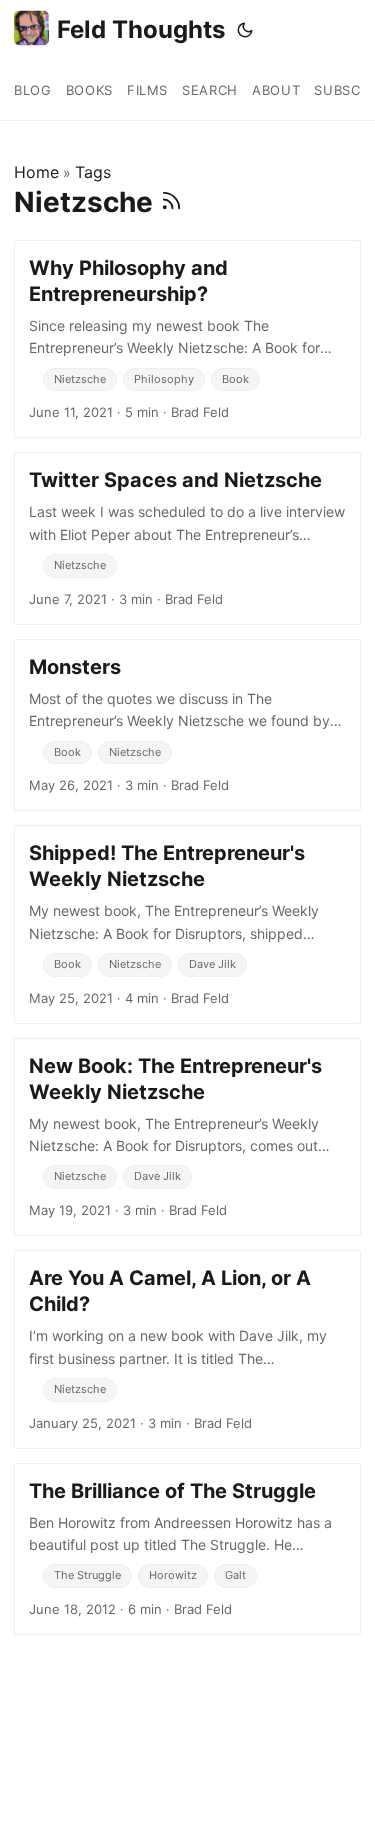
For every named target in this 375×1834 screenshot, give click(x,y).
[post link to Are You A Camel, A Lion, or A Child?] (187, 1349)
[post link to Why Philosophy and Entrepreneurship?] (187, 339)
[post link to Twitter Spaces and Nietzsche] (187, 538)
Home (36, 172)
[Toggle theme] (245, 30)
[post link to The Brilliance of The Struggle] (187, 1549)
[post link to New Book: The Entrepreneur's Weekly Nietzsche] (187, 1137)
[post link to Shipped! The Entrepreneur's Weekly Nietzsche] (187, 924)
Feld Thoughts (141, 29)
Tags (93, 172)
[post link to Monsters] (187, 725)
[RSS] (171, 202)
